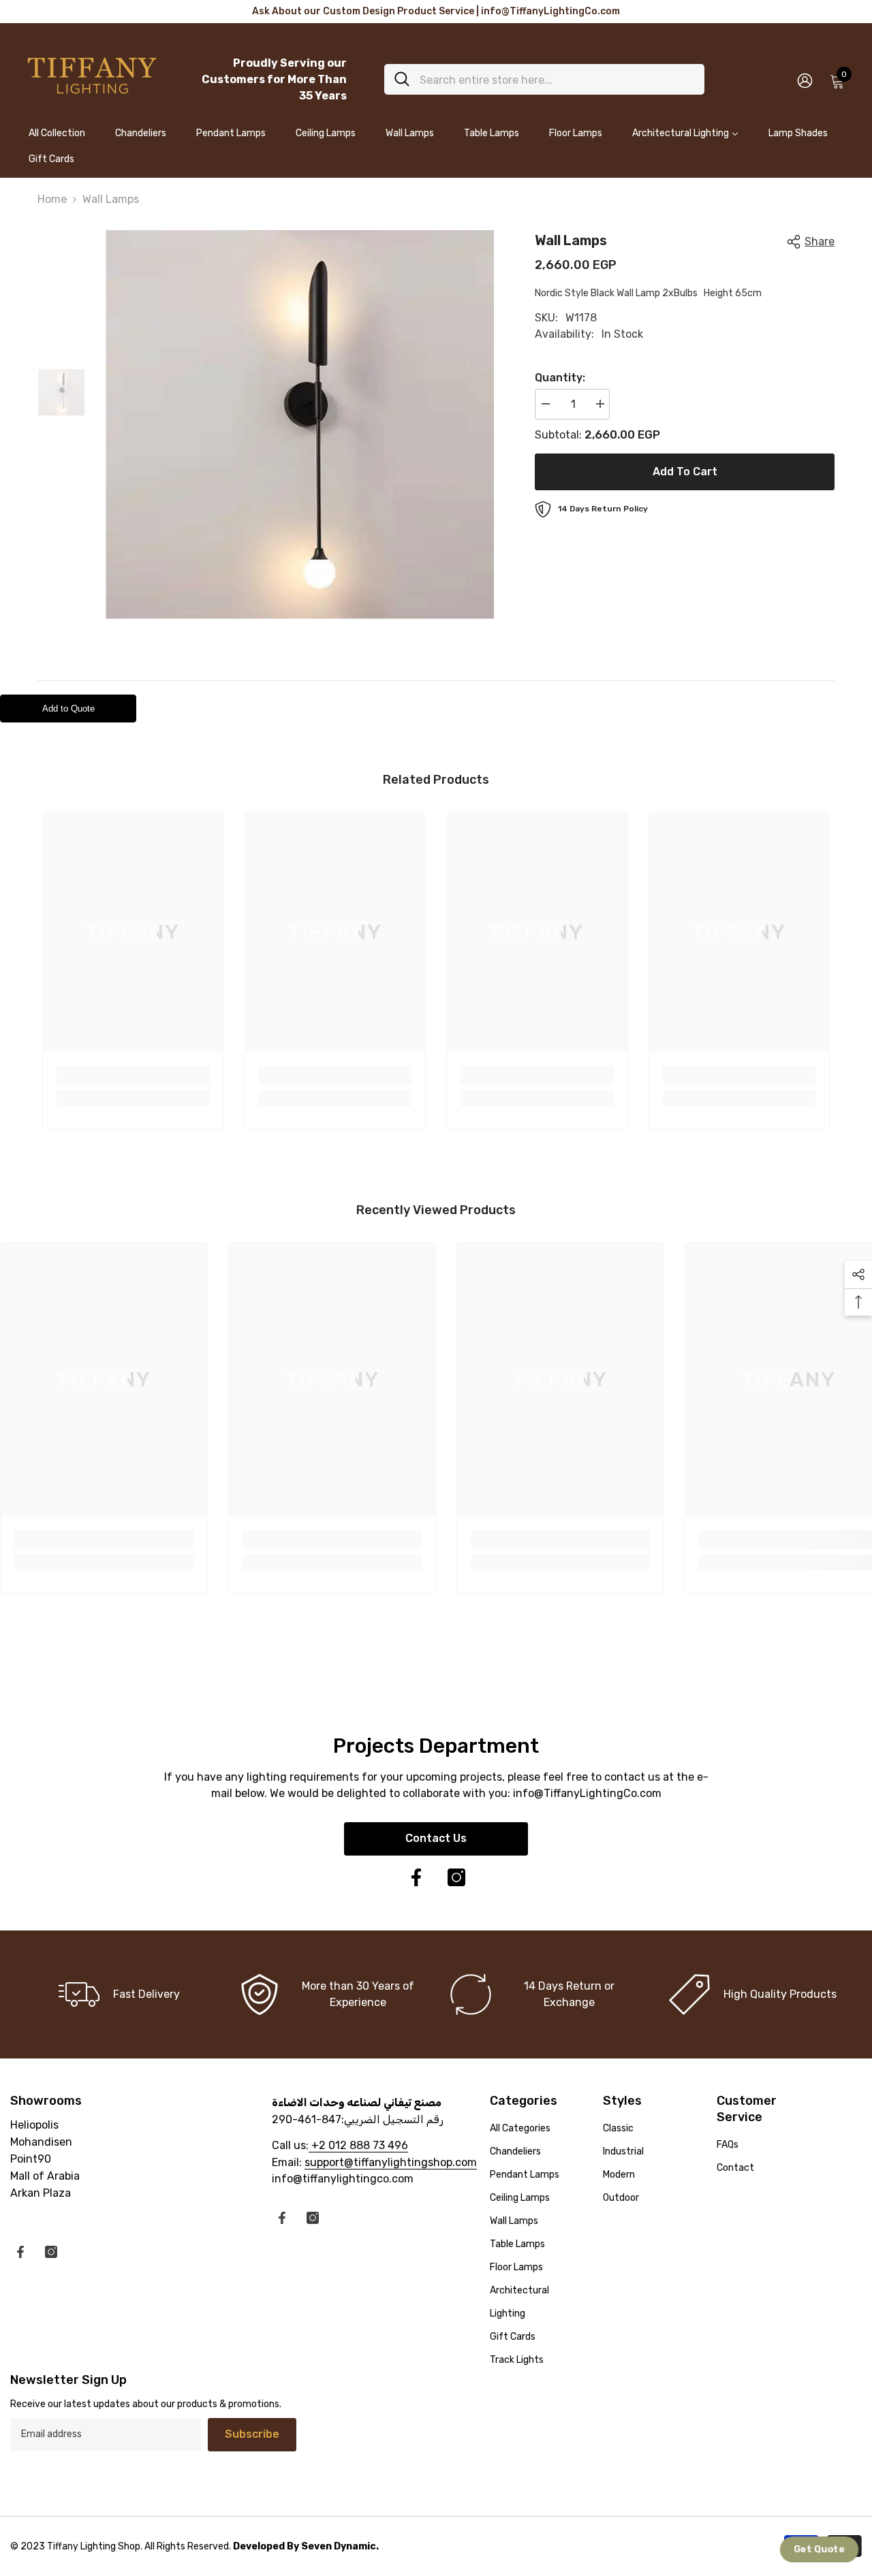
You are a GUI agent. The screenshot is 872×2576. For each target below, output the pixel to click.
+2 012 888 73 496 (358, 2145)
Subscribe (252, 2434)
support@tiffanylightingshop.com (391, 2162)
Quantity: (560, 378)
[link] (133, 1075)
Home (52, 199)
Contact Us (436, 1838)
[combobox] (557, 79)
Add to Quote (68, 709)
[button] (820, 2550)
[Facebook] (416, 1877)
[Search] (544, 79)
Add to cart (685, 472)
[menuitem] (57, 139)
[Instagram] (456, 1877)
